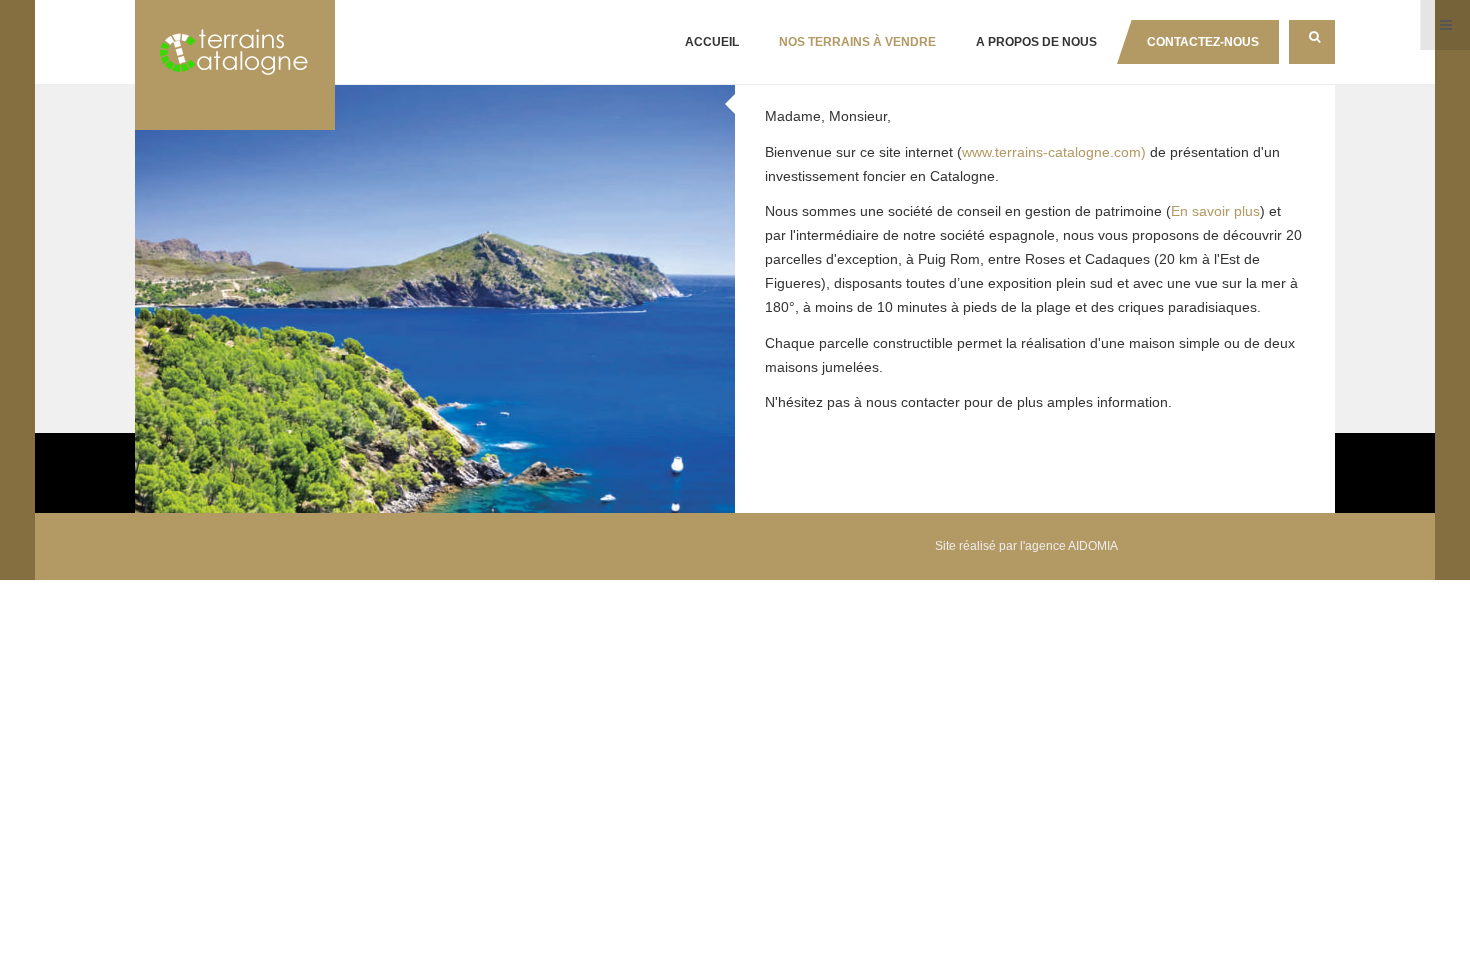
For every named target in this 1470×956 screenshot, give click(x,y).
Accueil (712, 42)
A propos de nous (1036, 42)
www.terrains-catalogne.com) (1054, 152)
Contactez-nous (1203, 42)
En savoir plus (1215, 211)
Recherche (1312, 42)
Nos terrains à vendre (857, 42)
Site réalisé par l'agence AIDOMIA (1026, 546)
